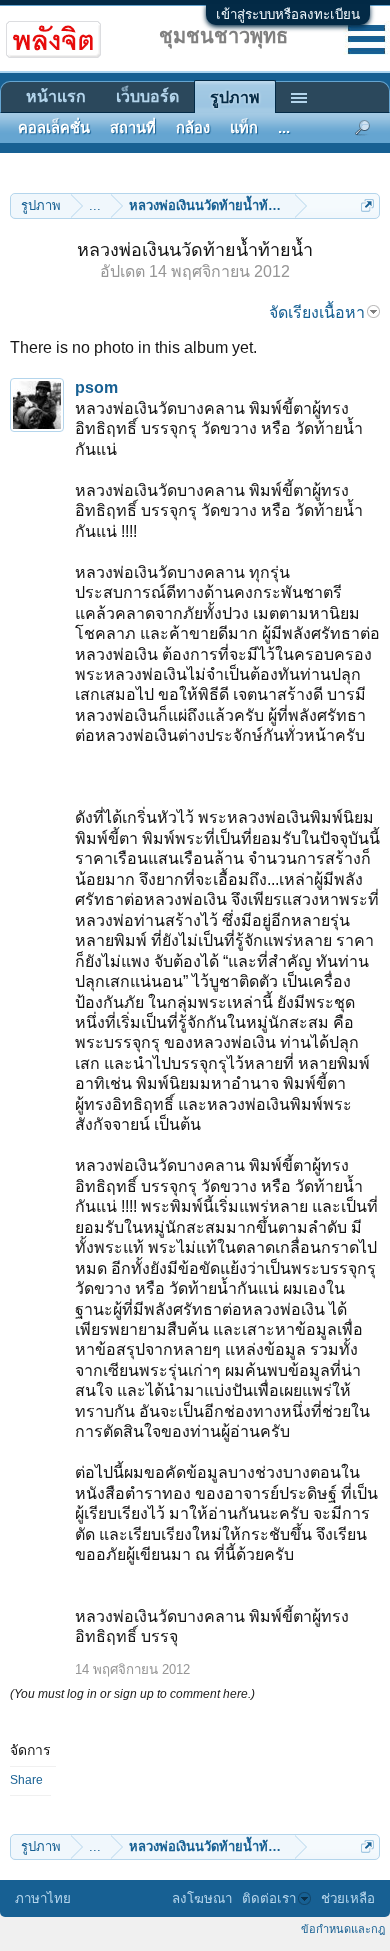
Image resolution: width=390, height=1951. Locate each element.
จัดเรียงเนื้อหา (317, 312)
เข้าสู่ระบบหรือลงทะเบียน (288, 14)
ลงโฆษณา (202, 1898)
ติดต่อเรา (269, 1898)
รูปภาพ (235, 97)
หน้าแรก (56, 96)
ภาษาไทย (43, 1898)
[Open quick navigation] (367, 205)
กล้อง (193, 128)
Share (26, 1780)
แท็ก (244, 128)
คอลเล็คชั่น (54, 128)
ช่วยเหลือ (348, 1898)
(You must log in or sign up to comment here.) (132, 1694)
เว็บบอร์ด (147, 96)
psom (96, 387)
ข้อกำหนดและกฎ (343, 1929)
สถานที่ (133, 128)
